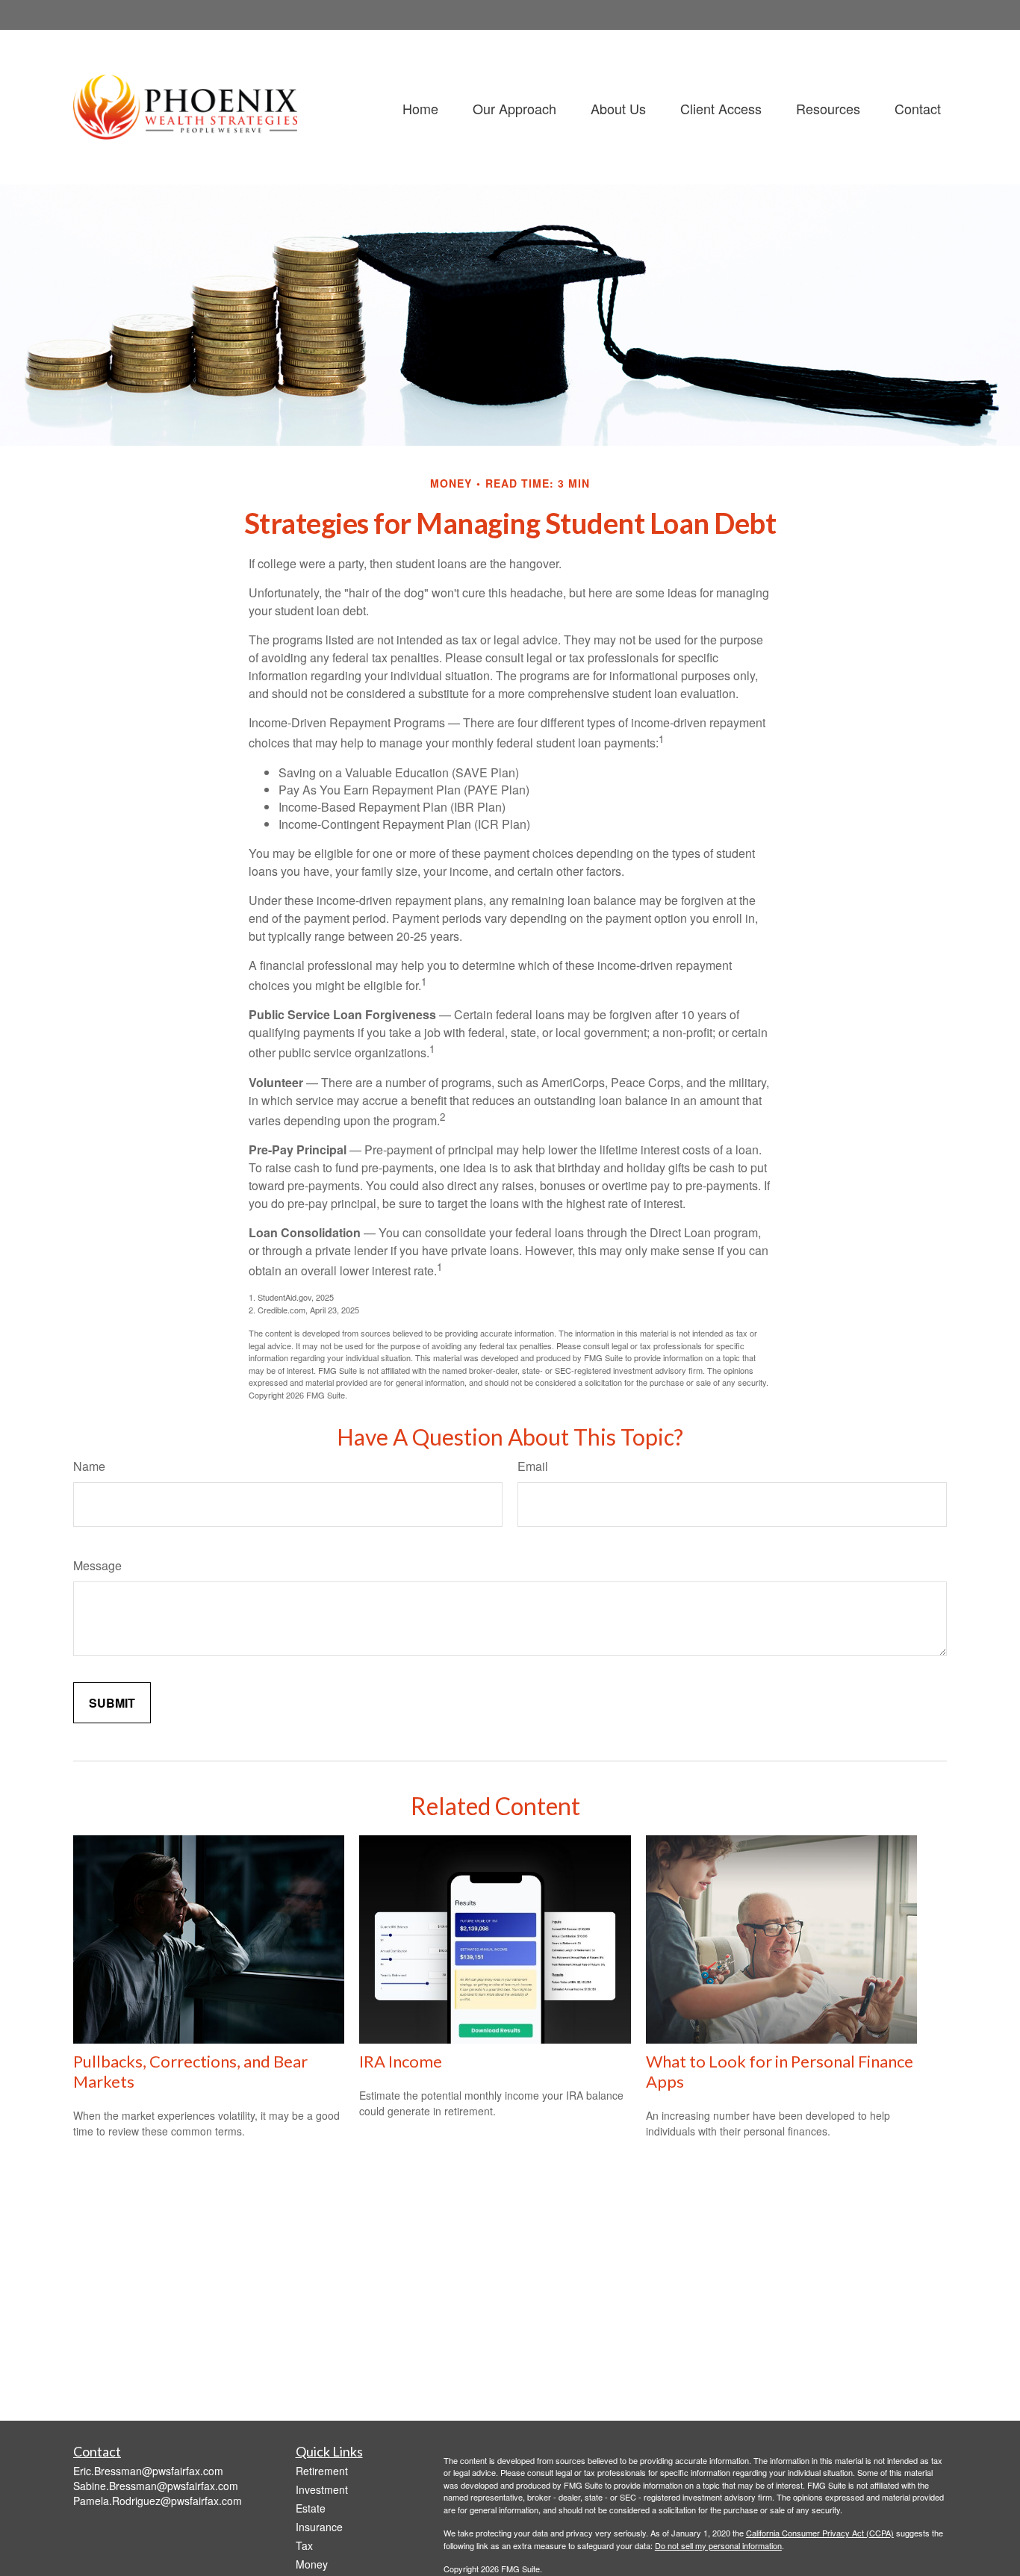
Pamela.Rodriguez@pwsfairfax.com (158, 2501)
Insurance (319, 2527)
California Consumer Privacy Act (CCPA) (820, 2533)
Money (312, 2564)
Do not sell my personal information (718, 2545)
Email (533, 1466)
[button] (420, 107)
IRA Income (401, 2061)
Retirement (322, 2471)
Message (97, 1565)
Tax (304, 2545)
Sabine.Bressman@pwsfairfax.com (156, 2486)
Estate (311, 2508)
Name (89, 1466)
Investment (322, 2489)
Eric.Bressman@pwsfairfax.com (148, 2471)
